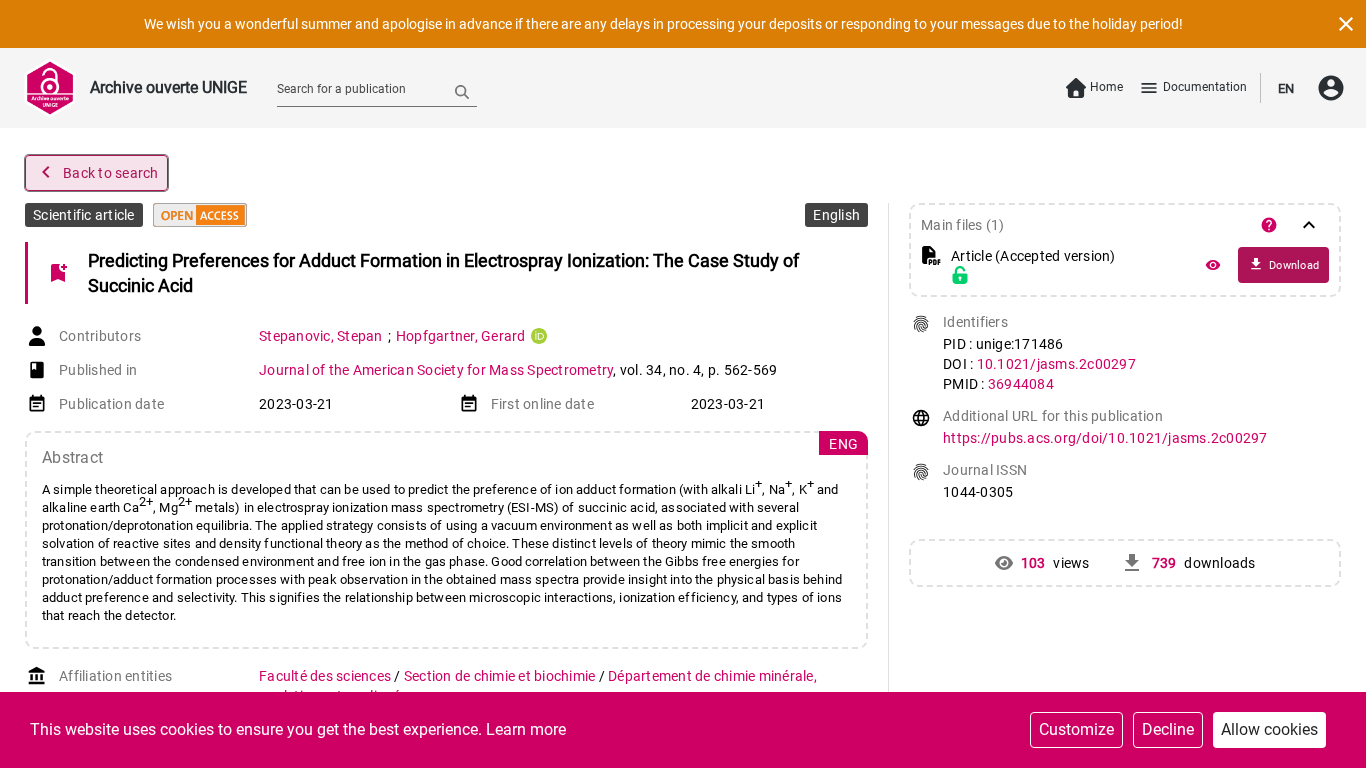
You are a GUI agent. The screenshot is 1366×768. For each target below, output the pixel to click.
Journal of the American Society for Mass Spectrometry (436, 370)
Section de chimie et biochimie (501, 676)
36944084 (1021, 384)
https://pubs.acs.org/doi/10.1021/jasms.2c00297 (1105, 438)
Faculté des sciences (326, 676)
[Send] (462, 91)
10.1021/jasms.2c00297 (1056, 364)
